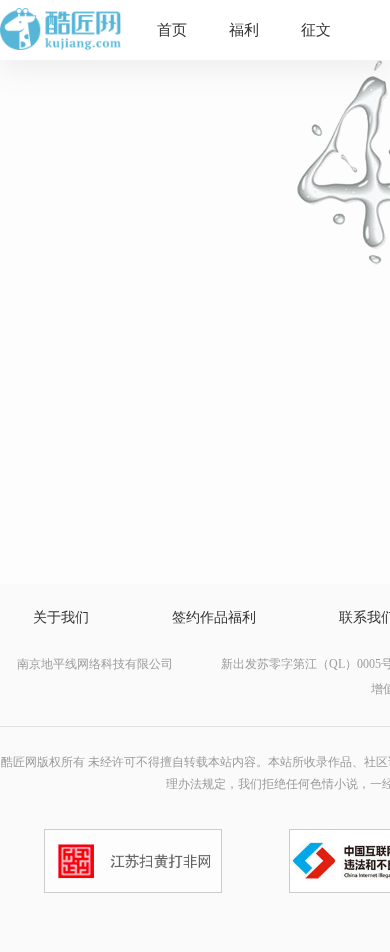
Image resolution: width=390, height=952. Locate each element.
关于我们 (61, 617)
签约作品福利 (214, 617)
